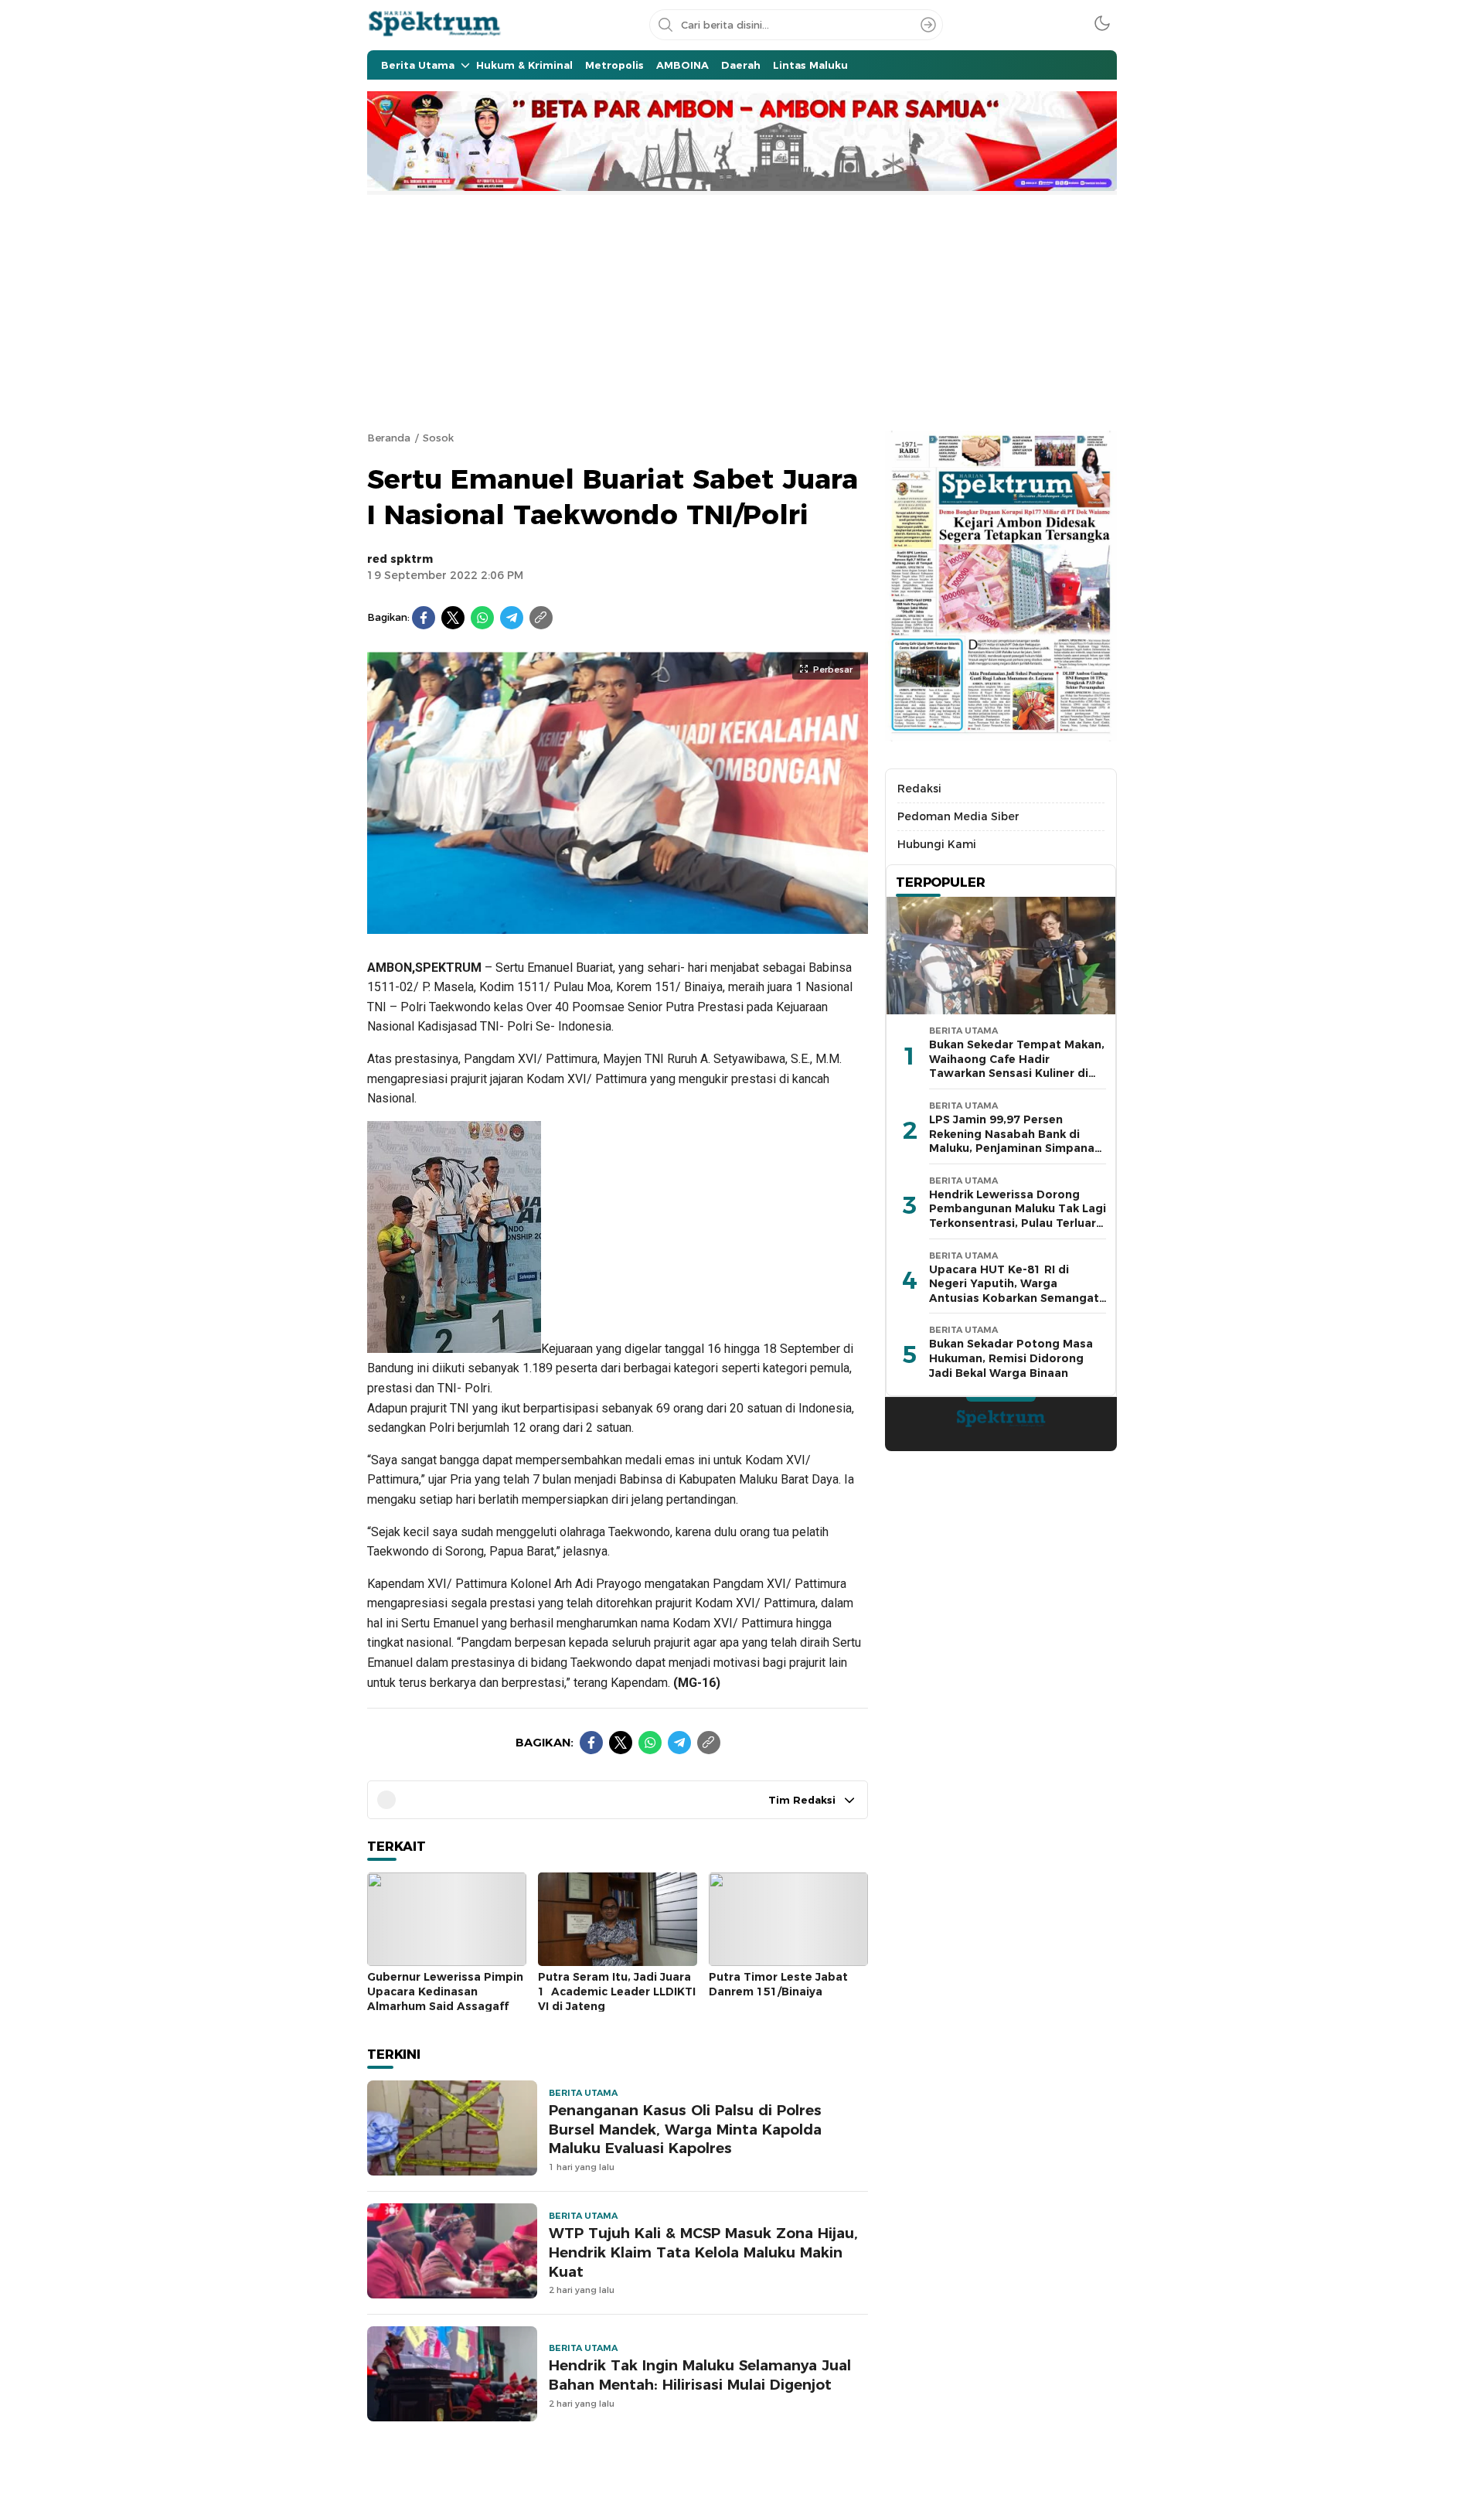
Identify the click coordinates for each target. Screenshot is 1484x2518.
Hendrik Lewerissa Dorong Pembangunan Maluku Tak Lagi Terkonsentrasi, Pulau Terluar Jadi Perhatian (1018, 1216)
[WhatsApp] (482, 618)
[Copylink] (541, 618)
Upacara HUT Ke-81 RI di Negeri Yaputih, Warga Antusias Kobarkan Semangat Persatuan (1014, 1291)
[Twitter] (453, 618)
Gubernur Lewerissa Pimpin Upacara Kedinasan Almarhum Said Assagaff (445, 1991)
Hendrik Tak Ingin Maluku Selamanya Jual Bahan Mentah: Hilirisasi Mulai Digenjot (700, 2375)
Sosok (438, 438)
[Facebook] (424, 618)
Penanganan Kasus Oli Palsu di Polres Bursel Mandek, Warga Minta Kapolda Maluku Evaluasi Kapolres (685, 2130)
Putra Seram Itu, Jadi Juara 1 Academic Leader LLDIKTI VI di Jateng (617, 1991)
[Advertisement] (742, 311)
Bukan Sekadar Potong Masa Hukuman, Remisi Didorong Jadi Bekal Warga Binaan (1011, 1358)
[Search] (928, 25)
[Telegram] (512, 618)
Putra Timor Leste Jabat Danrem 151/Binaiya (778, 1984)
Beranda (389, 438)
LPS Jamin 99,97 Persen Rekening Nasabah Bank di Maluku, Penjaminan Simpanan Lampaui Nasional (1015, 1141)
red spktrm (400, 559)
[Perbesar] (618, 925)
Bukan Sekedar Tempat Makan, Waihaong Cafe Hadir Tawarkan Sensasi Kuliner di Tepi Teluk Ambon (1017, 1066)
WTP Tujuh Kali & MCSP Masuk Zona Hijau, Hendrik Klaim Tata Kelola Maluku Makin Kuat (703, 2252)
